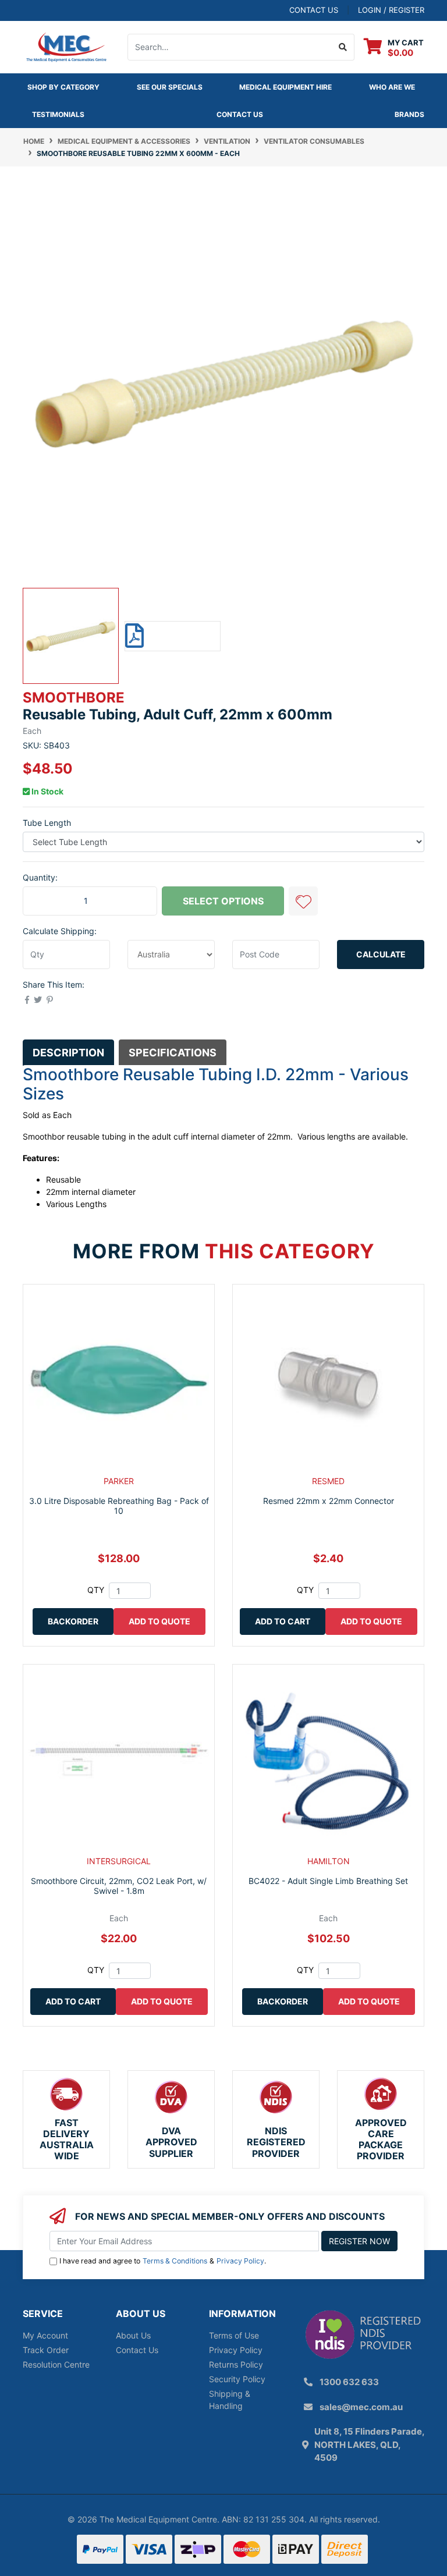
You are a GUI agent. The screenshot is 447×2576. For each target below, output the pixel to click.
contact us (314, 10)
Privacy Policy (240, 2261)
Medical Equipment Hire (285, 87)
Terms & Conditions (175, 2261)
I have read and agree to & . (163, 2261)
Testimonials (58, 114)
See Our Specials (170, 87)
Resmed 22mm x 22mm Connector (329, 1501)
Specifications (173, 1053)
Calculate (381, 954)
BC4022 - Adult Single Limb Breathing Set (328, 1881)
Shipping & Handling (230, 2400)
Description (68, 1053)
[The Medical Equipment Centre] (66, 46)
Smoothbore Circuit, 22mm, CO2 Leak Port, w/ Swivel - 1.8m (119, 1886)
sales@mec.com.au (361, 2407)
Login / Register (391, 10)
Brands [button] (409, 114)
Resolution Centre (56, 2364)
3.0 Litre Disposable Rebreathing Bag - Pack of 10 (119, 1506)
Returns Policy (236, 2364)
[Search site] (343, 47)
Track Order (46, 2350)
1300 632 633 (349, 2382)
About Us (133, 2335)
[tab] (68, 1052)
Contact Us (240, 114)
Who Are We (392, 87)
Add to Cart (283, 1621)
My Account (45, 2335)
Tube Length (47, 823)
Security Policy (237, 2379)
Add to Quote (159, 1621)
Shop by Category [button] (63, 87)
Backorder (73, 1621)
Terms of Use (234, 2335)
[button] (303, 901)
